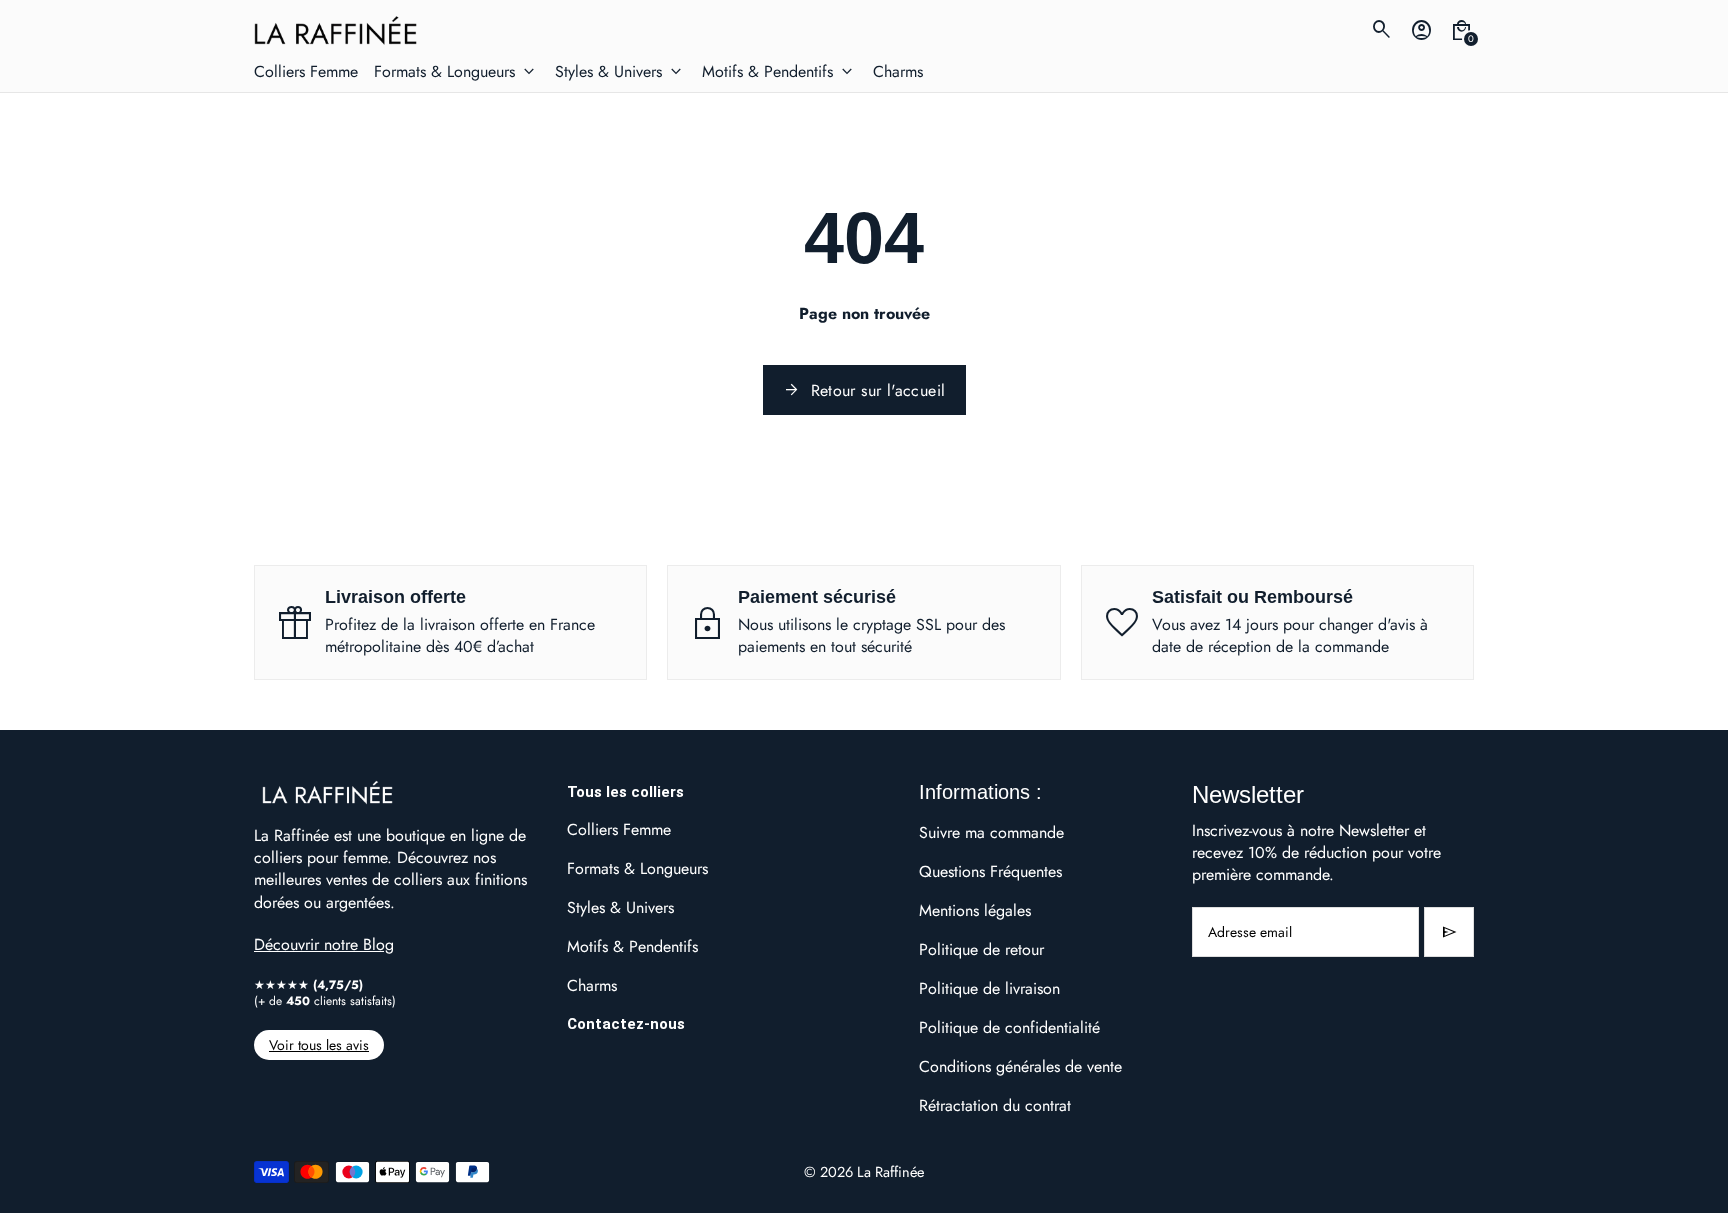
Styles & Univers (620, 907)
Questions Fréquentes (990, 871)
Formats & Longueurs (637, 868)
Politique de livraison (989, 988)
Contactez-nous (626, 1024)
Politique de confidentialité (1009, 1027)
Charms (592, 985)
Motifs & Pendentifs (632, 946)
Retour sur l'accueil (864, 390)
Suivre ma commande (991, 832)
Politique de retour (981, 949)
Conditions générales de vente (1020, 1066)
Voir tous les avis (319, 1045)
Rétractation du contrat (995, 1105)
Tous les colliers (625, 792)
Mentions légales (975, 910)
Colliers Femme (619, 829)
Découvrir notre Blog (324, 944)
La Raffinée (890, 1171)
